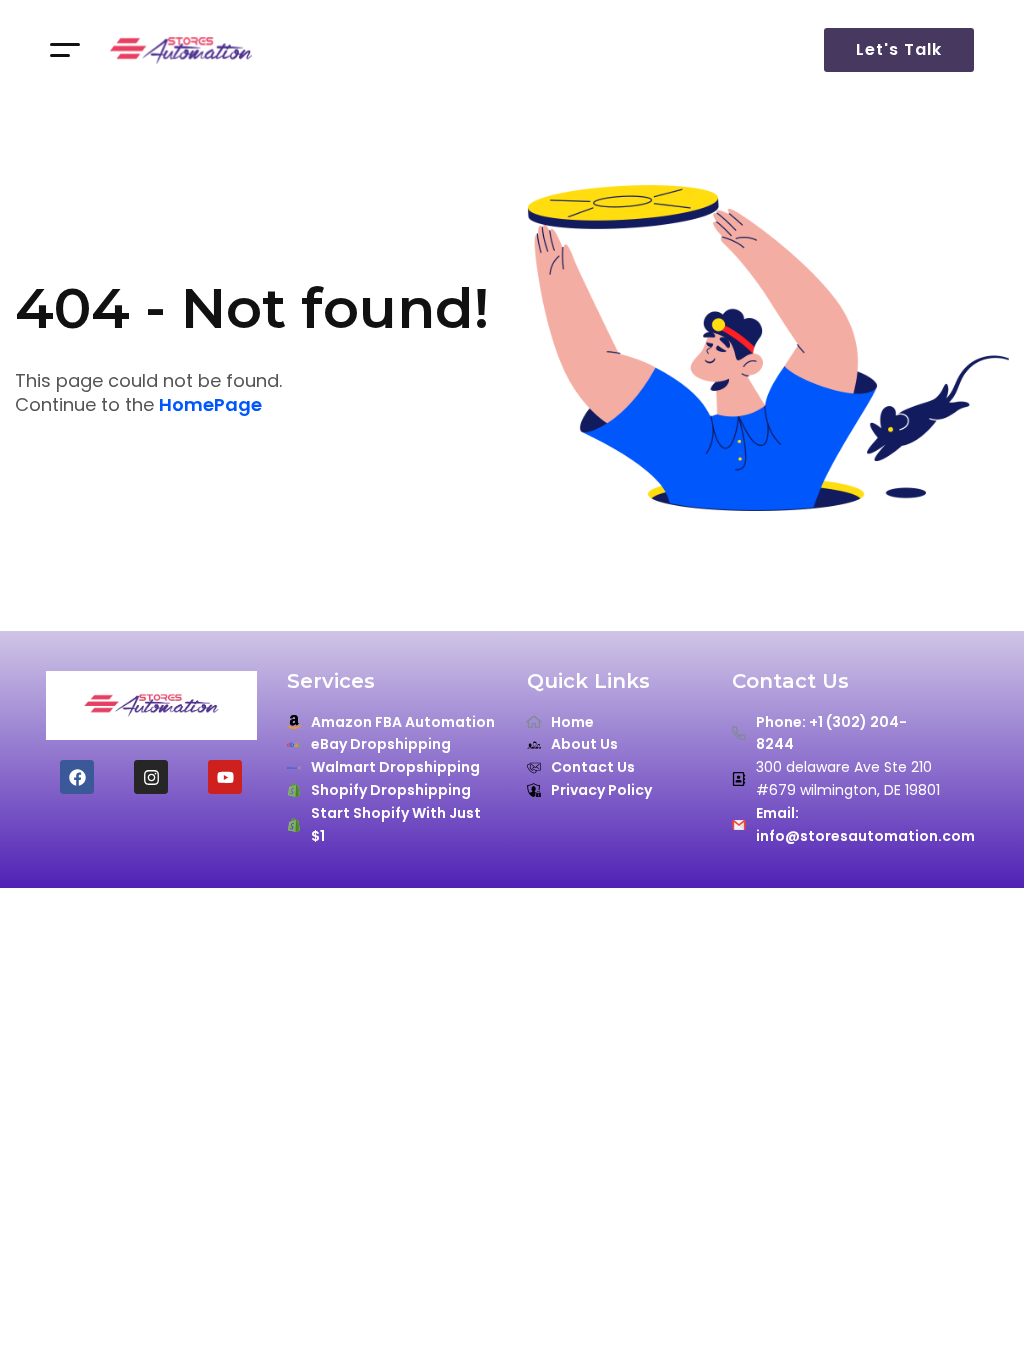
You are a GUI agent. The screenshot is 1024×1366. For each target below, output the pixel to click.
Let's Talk (899, 49)
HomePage (210, 405)
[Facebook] (77, 777)
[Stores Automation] (181, 49)
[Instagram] (151, 777)
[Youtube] (225, 777)
